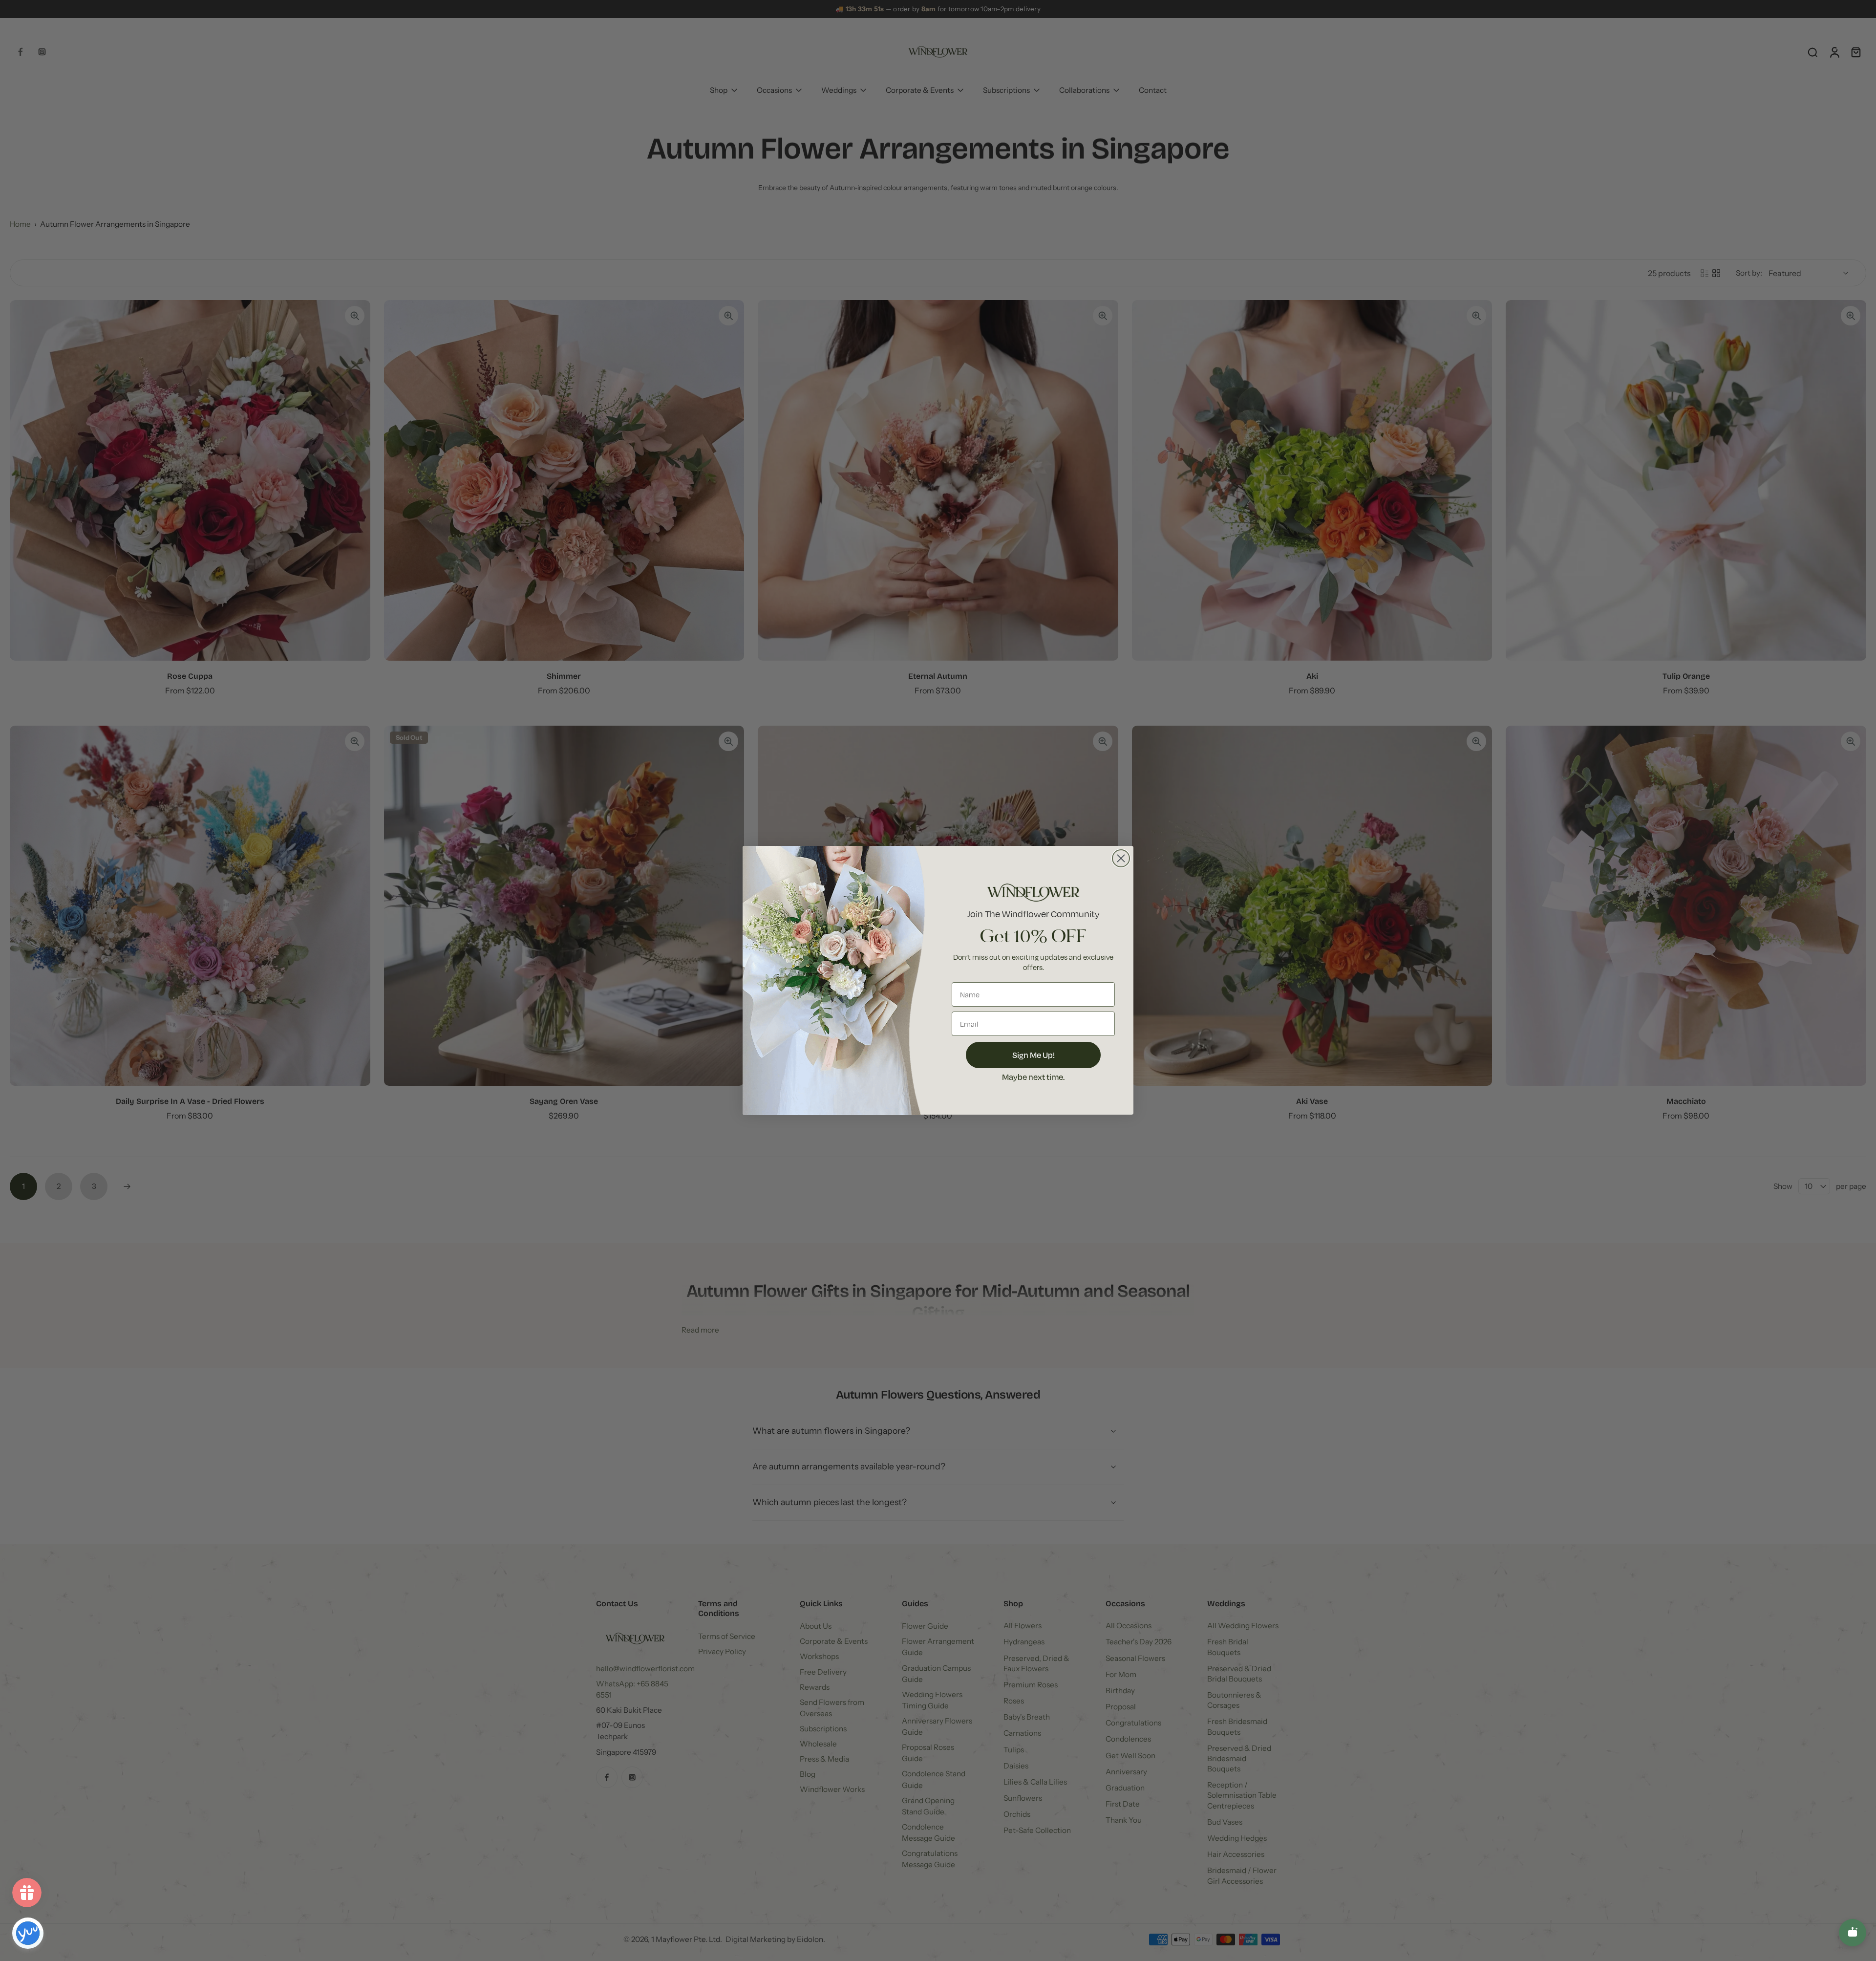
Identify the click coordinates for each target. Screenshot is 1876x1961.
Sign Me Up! (1034, 1055)
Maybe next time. (1033, 1077)
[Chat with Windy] (1853, 1933)
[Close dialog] (1121, 858)
